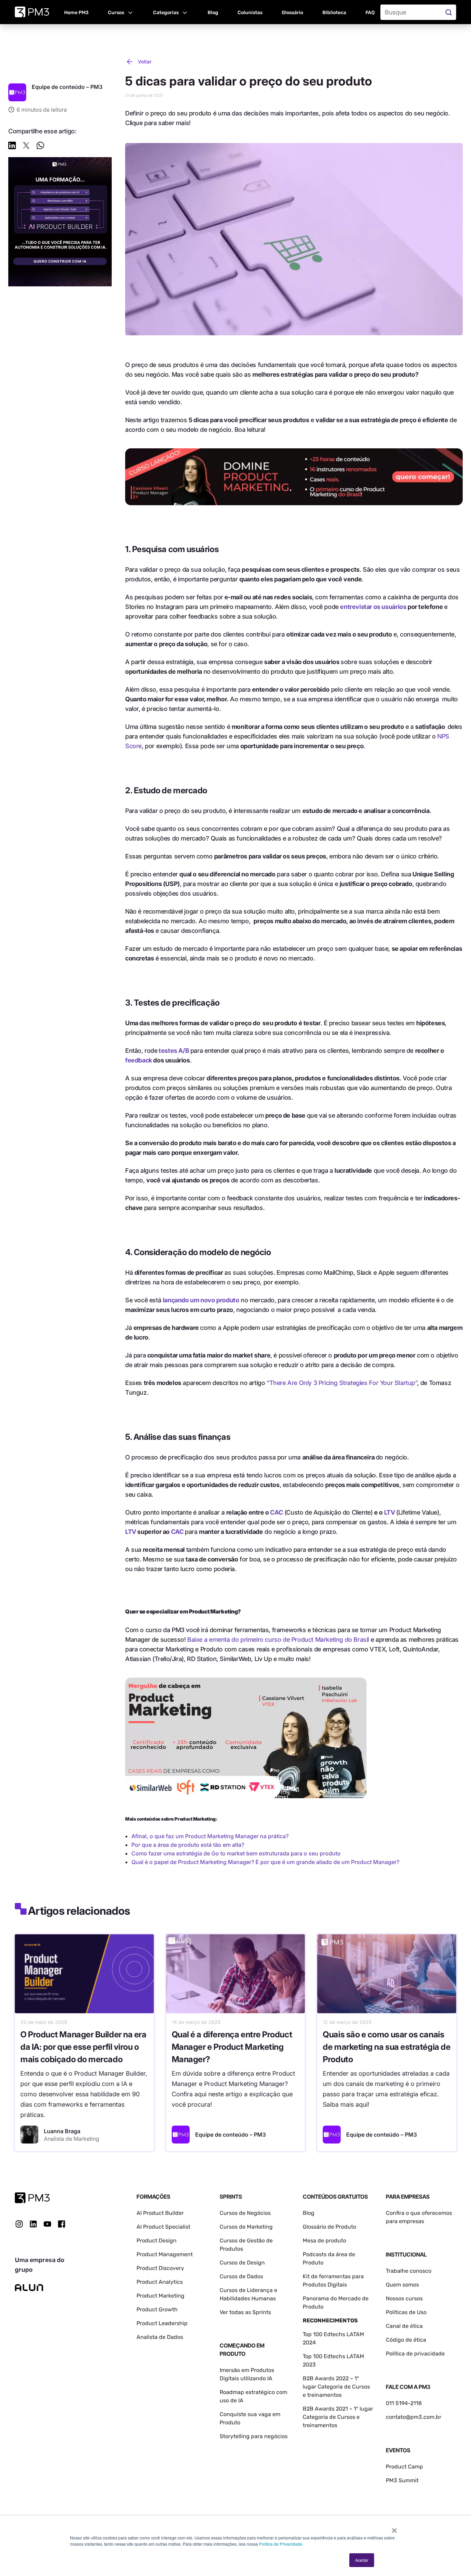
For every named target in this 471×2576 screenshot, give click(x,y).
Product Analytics (160, 2282)
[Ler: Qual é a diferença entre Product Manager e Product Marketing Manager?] (236, 1974)
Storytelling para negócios (254, 2436)
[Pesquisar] (449, 12)
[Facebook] (62, 2226)
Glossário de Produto (329, 2227)
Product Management (165, 2254)
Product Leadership (162, 2323)
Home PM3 (76, 13)
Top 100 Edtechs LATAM (333, 2356)
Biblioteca (334, 13)
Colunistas (250, 13)
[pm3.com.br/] (32, 2198)
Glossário (292, 13)
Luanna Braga (62, 2131)
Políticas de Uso (406, 2312)
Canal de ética (404, 2326)
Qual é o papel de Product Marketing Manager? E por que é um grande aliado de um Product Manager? (265, 1862)
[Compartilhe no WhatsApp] (40, 147)
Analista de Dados (160, 2337)
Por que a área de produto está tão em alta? (188, 1845)
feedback (139, 1060)
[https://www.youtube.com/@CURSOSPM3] (47, 2224)
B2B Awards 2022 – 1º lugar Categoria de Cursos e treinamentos (336, 2387)
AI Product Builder (160, 2213)
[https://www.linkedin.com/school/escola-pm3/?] (33, 2224)
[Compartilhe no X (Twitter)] (26, 147)
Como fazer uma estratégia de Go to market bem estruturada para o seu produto (236, 1853)
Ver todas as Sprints (245, 2312)
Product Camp (404, 2467)
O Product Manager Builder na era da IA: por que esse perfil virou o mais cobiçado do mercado (83, 2047)
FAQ (370, 13)
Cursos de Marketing (246, 2227)
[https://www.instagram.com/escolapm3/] (19, 2224)
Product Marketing (161, 2296)
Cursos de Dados (241, 2276)
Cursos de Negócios (245, 2213)
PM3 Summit (402, 2480)
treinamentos (320, 2425)
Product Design (157, 2241)
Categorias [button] (166, 13)
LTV (390, 1512)
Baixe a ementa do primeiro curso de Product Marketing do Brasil (278, 1640)
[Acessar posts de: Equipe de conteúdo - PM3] (181, 2135)
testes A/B (174, 1051)
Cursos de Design (242, 2263)
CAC (276, 1512)
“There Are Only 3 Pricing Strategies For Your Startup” (342, 1383)
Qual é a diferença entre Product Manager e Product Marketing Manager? (232, 2047)
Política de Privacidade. (281, 2544)
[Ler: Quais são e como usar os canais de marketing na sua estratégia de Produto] (387, 1974)
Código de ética (406, 2340)
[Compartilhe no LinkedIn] (12, 147)
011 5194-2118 (404, 2403)
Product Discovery (160, 2268)
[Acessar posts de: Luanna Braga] (29, 2135)
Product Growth (157, 2309)
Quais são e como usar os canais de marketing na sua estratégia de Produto (387, 2047)
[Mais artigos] (17, 92)
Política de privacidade (415, 2354)
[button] (121, 12)
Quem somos (402, 2285)
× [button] (394, 2528)
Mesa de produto (324, 2241)
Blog (213, 13)
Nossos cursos (404, 2298)
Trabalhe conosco (409, 2271)
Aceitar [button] (362, 2560)
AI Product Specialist (163, 2227)
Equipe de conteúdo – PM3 (231, 2135)
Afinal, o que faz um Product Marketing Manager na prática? (210, 1836)
